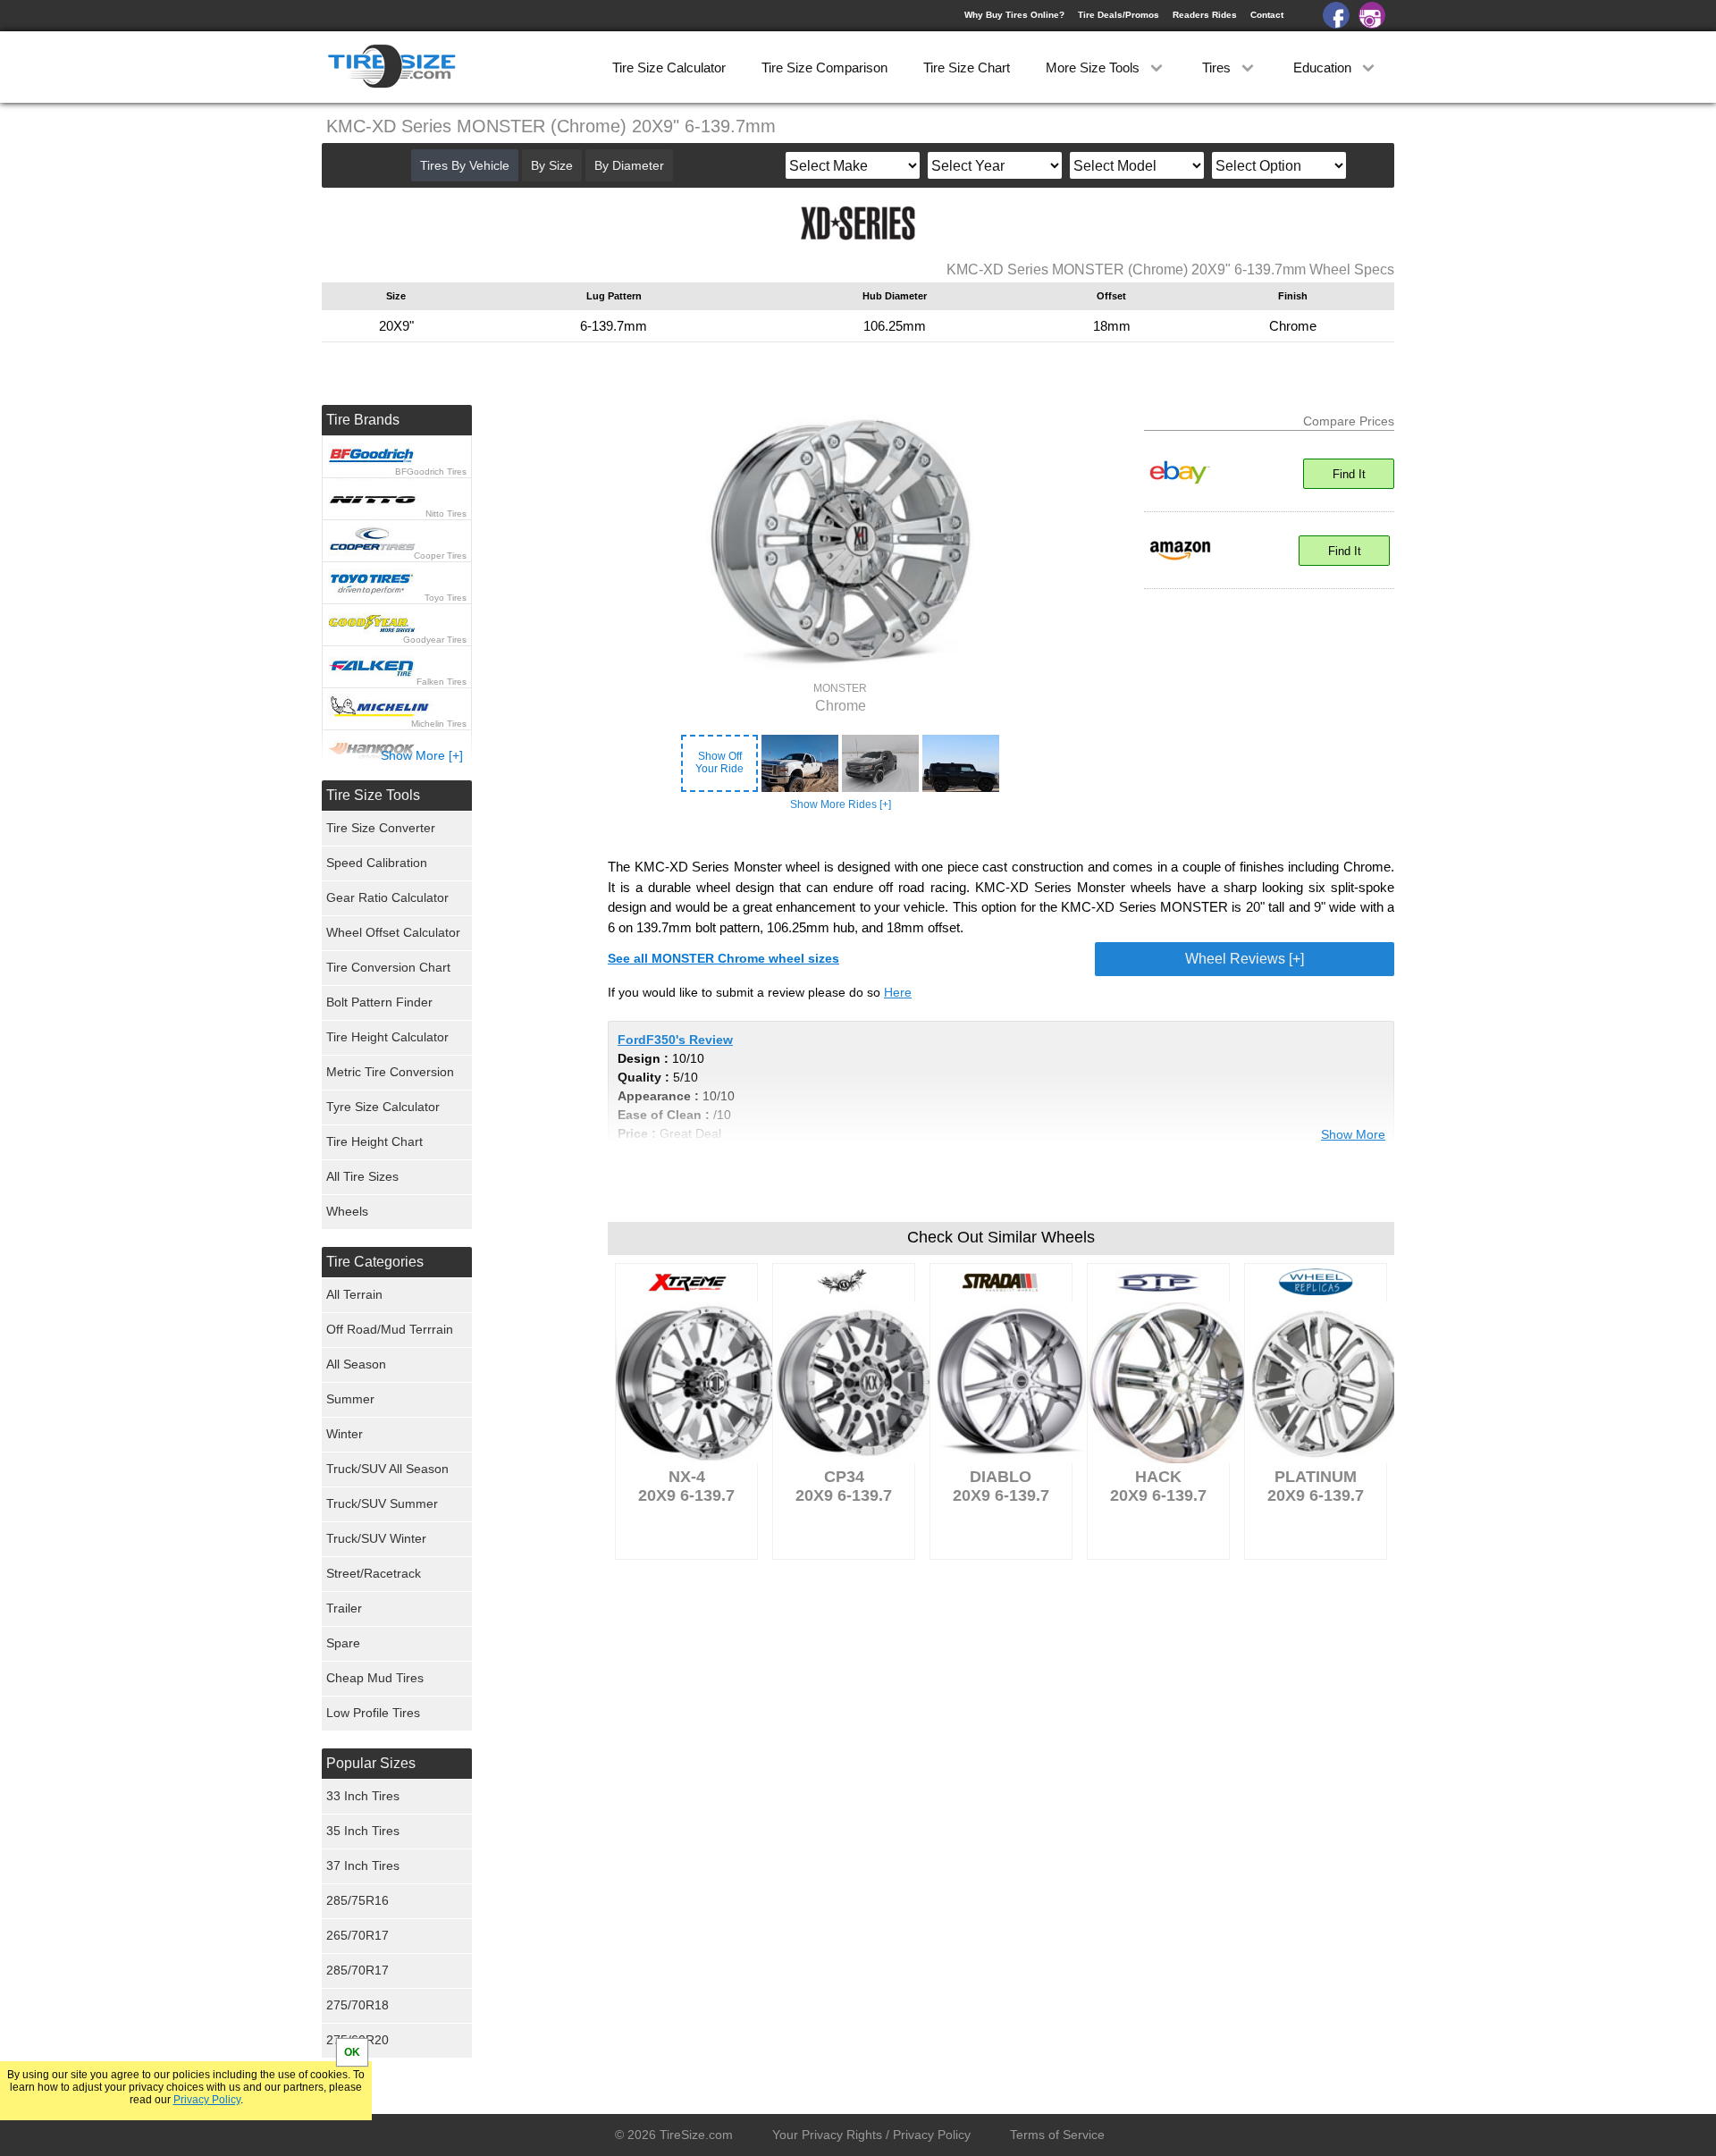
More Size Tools (1094, 67)
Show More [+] (422, 755)
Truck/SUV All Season (387, 1469)
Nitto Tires (446, 514)
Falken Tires (442, 682)
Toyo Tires (446, 598)
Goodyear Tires (435, 640)
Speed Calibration (377, 863)
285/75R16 (357, 1900)
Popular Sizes (371, 1763)
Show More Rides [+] (841, 804)
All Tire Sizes (362, 1176)
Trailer (344, 1608)
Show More (1353, 1134)
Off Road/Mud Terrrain (390, 1329)
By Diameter (629, 165)
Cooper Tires (440, 556)
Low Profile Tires (373, 1713)
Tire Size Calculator (669, 67)
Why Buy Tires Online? (1014, 15)
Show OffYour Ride (719, 762)
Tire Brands (363, 420)
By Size (552, 165)
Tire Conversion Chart (388, 967)
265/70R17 (357, 1935)
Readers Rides (1205, 15)
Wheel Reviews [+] (1245, 959)
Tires (1218, 67)
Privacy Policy (207, 2100)
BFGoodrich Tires (431, 472)
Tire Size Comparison (824, 67)
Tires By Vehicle (465, 165)
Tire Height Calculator (387, 1037)
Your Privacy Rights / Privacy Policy (871, 2135)
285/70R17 (357, 1970)
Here (898, 992)
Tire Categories (375, 1262)
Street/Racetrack (374, 1573)
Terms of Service (1057, 2135)
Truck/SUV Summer (382, 1503)
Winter (345, 1434)
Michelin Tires (439, 724)
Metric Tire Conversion (390, 1072)
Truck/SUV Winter (376, 1538)
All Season (356, 1364)
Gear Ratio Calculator (387, 897)
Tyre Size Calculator (383, 1107)
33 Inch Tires (363, 1796)
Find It (1349, 474)
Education (1324, 67)
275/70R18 (357, 2005)
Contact (1267, 15)
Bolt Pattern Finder (379, 1002)
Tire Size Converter (381, 828)
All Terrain (354, 1294)
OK (352, 2052)
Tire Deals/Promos (1119, 15)
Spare (343, 1643)
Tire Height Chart (374, 1141)
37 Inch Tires (363, 1865)
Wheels (347, 1211)
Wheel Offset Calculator (393, 932)
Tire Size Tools (373, 795)
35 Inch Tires (363, 1831)
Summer (350, 1399)
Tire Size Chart (967, 67)
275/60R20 (357, 2040)
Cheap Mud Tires (375, 1678)
